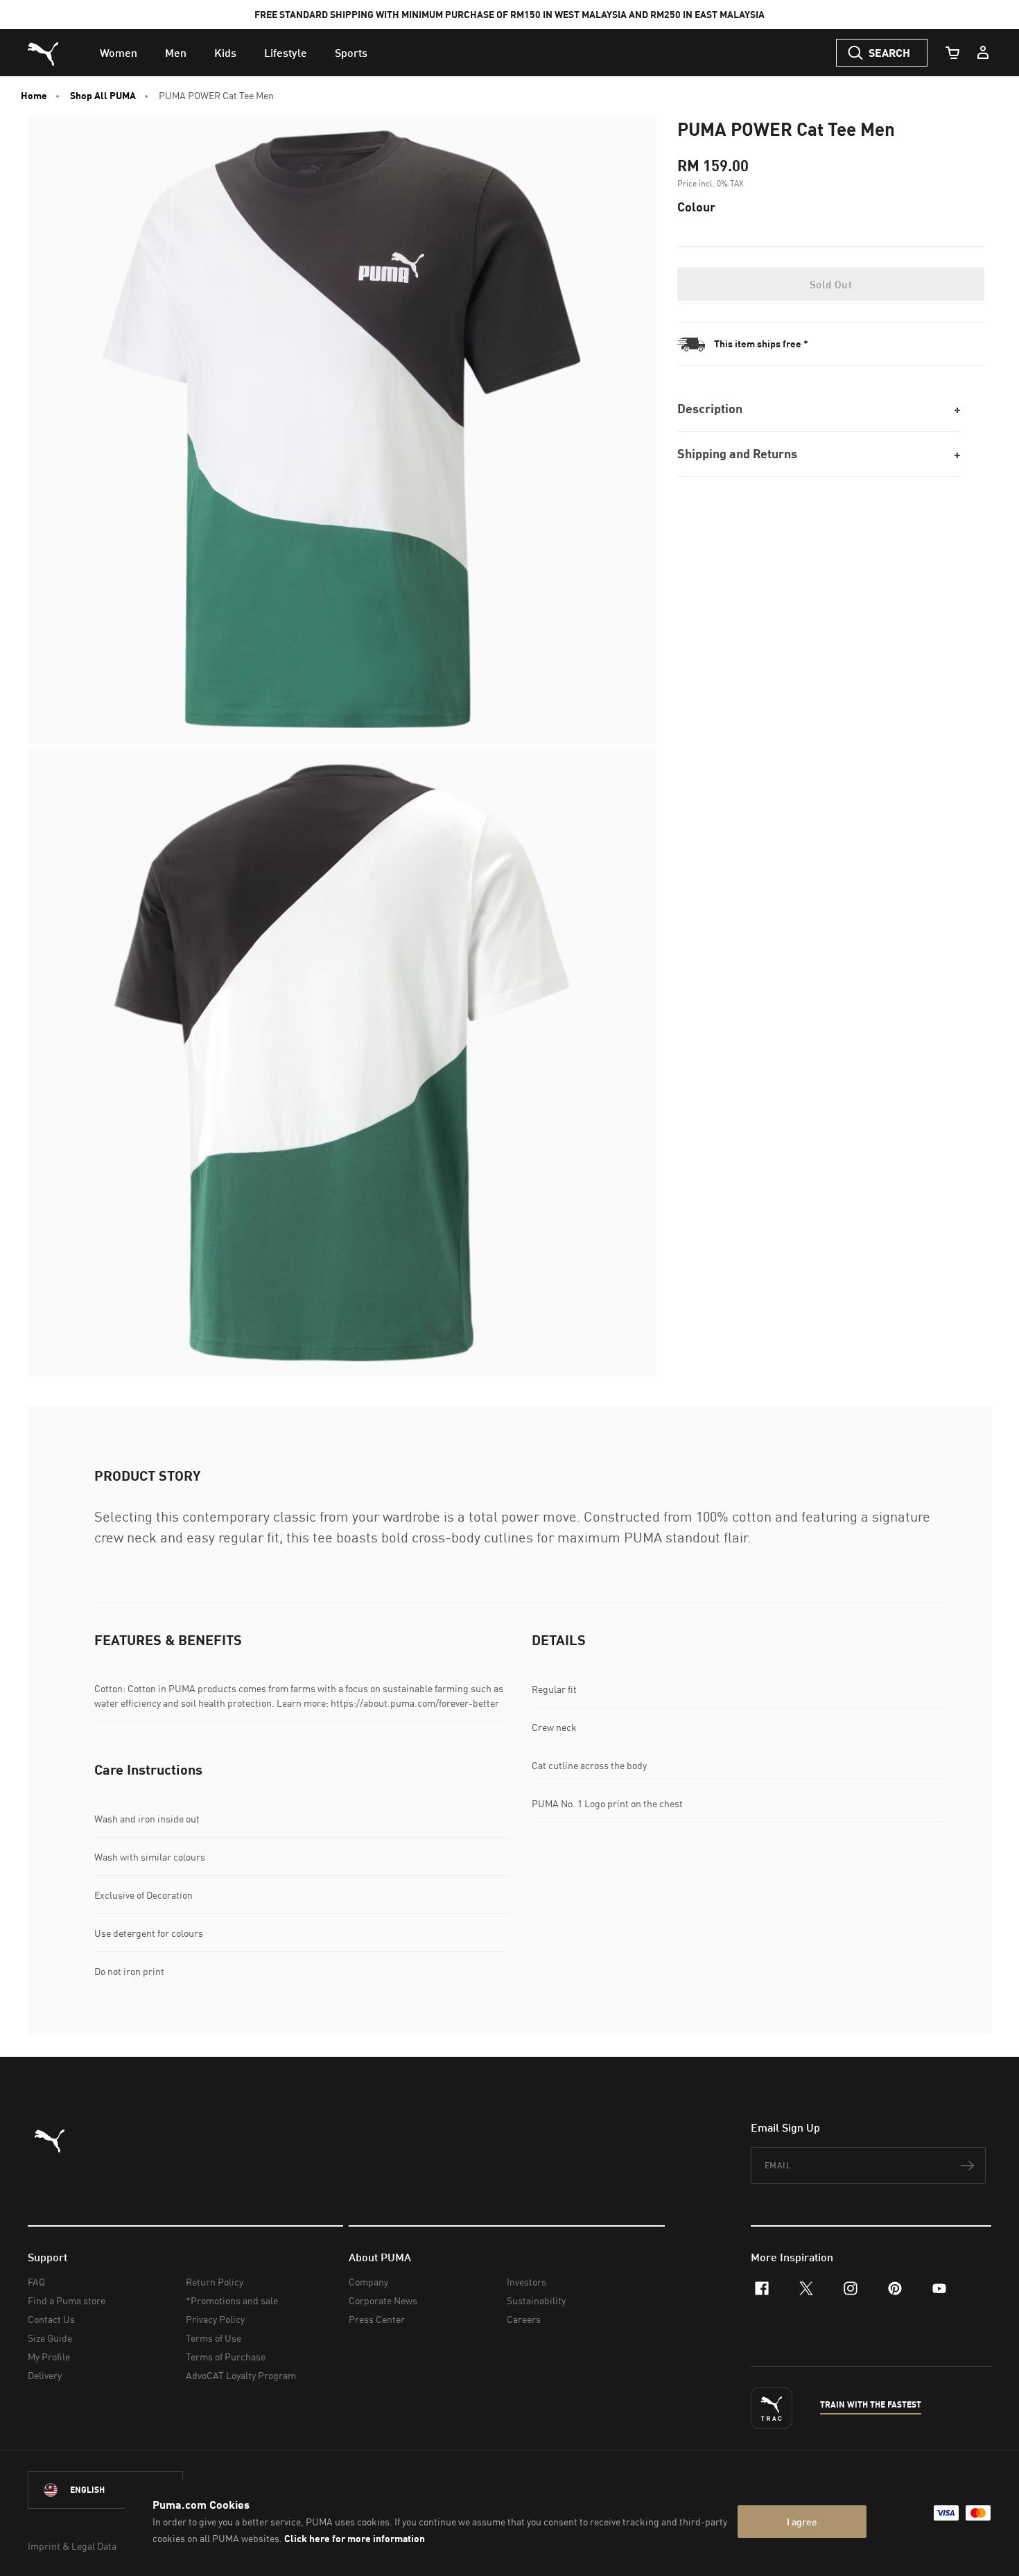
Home (34, 96)
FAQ (36, 2282)
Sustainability (536, 2300)
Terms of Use (214, 2338)
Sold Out (831, 284)
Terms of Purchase (226, 2357)
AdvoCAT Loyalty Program (241, 2375)
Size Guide (50, 2338)
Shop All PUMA (103, 96)
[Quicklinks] (983, 53)
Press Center (377, 2319)
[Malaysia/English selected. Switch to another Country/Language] (105, 2490)
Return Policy (215, 2282)
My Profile (49, 2357)
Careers (524, 2319)
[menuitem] (119, 53)
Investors (526, 2282)
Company (368, 2282)
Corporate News (383, 2300)
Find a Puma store (67, 2300)
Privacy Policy (215, 2319)
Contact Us (51, 2319)
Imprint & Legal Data (72, 2546)
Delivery (45, 2375)
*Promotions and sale (232, 2300)
